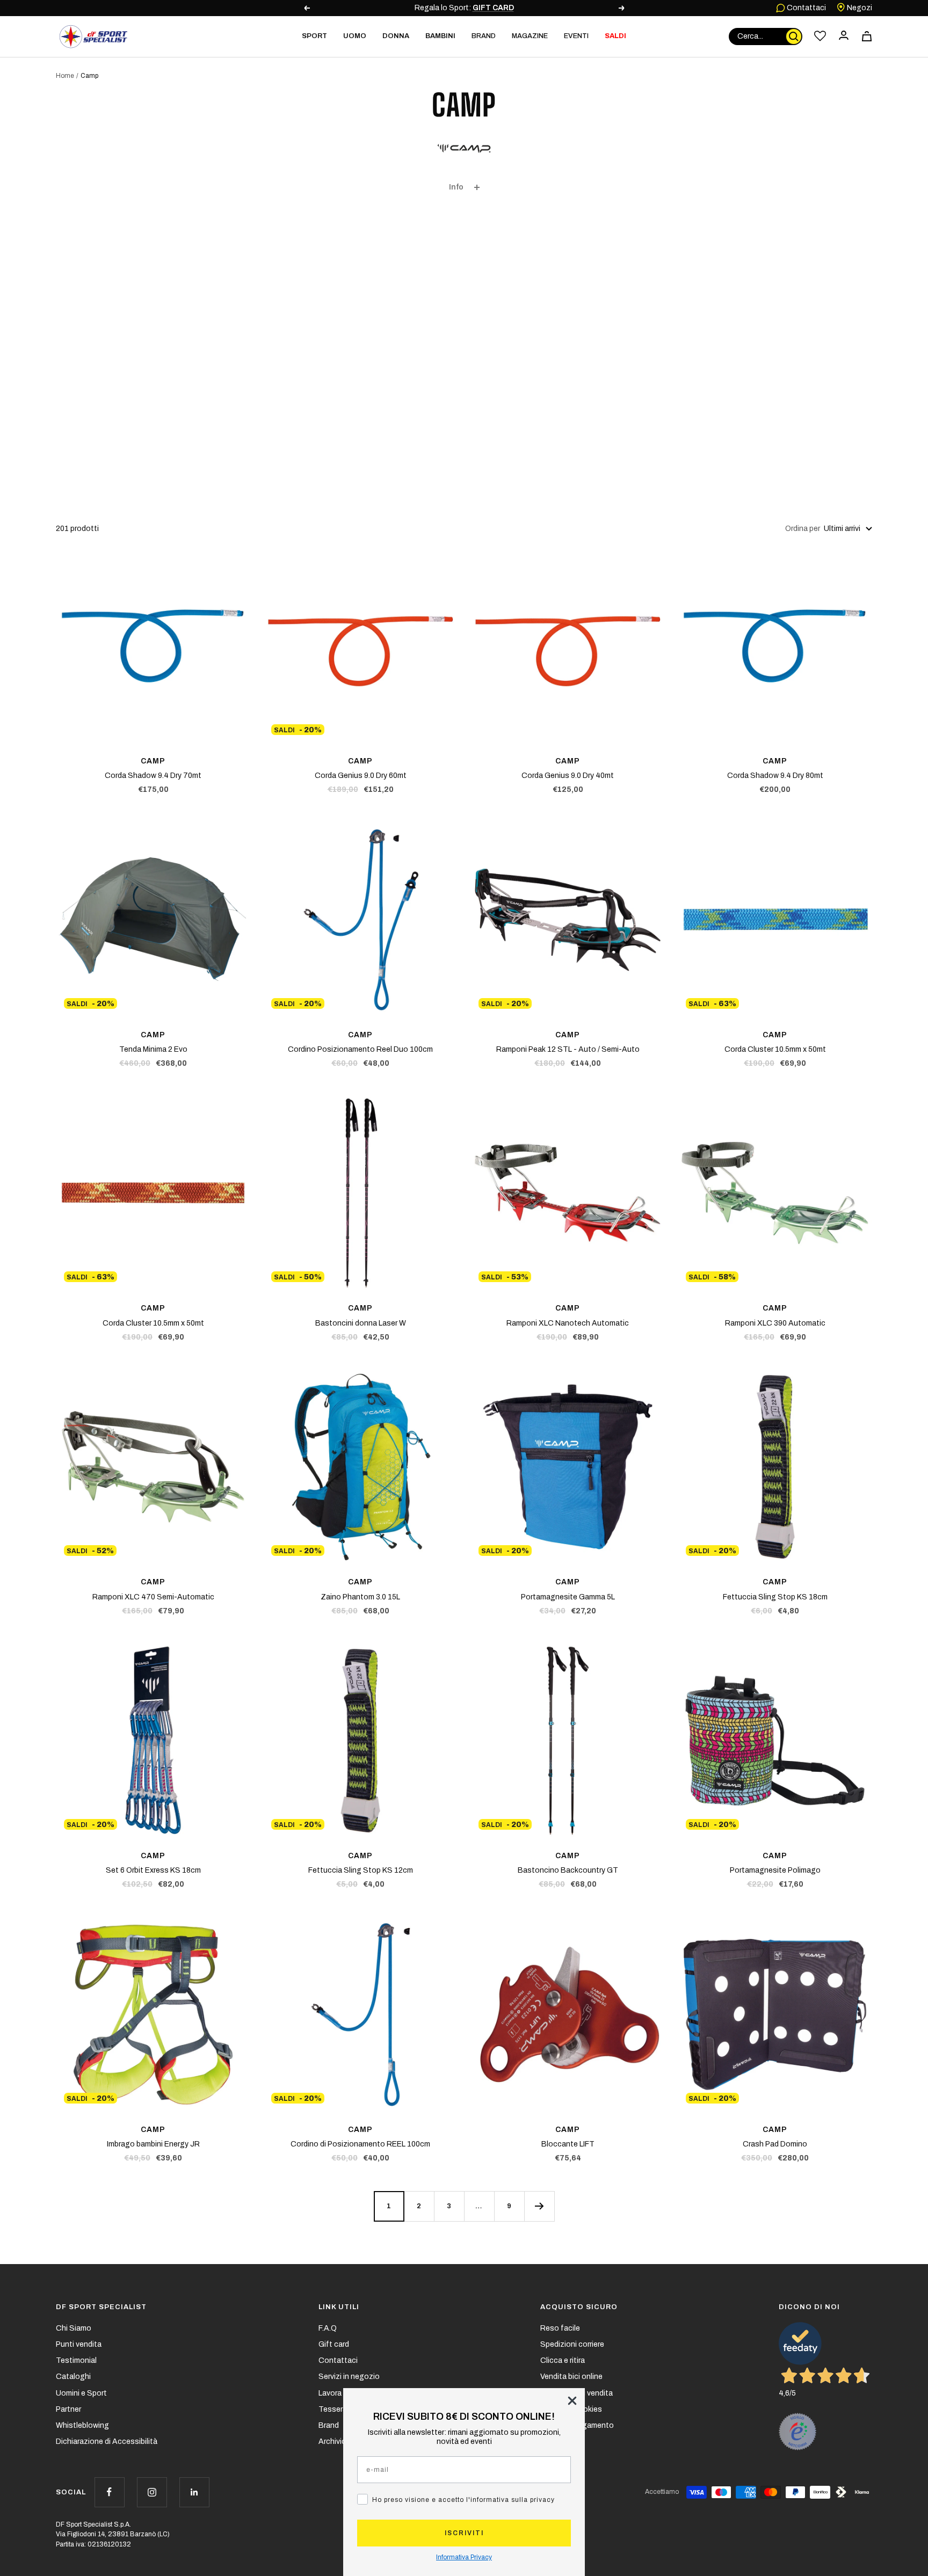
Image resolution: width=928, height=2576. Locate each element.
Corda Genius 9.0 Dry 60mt (361, 776)
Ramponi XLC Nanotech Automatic (568, 1323)
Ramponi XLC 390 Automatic (775, 1323)
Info (456, 187)
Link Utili (339, 2307)
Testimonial (76, 2360)
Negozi (859, 8)
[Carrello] (867, 36)
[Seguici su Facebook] (109, 2492)
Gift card (334, 2344)
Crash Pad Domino (775, 2144)
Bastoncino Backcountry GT (568, 1870)
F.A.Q (328, 2328)
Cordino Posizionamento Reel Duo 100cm (360, 1049)
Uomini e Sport (81, 2393)
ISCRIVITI (464, 2533)
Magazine (530, 36)
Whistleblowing (82, 2425)
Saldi (615, 36)
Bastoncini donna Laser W (361, 1323)
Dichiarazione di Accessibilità (107, 2442)
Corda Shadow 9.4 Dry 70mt (153, 776)
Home (65, 76)
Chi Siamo (74, 2328)
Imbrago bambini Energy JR (153, 2144)
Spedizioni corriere (572, 2344)
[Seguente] (539, 2206)
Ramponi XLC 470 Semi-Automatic (153, 1597)
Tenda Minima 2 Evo (153, 1049)
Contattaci (806, 8)
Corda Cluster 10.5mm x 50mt (775, 1049)
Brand (484, 36)
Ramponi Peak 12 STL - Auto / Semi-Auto (568, 1049)
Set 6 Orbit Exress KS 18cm (153, 1870)
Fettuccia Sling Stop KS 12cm (361, 1870)
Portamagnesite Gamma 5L (568, 1597)
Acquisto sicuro (579, 2307)
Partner (68, 2409)
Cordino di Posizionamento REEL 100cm (360, 2144)
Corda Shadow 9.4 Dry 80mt (775, 776)
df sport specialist (101, 2307)
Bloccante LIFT (568, 2144)
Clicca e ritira (563, 2360)
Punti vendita (79, 2344)
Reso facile (560, 2328)
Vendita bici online (571, 2377)
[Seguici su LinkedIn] (194, 2492)
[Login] (844, 36)
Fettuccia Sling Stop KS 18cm (775, 1597)
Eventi (576, 36)
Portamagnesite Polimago (775, 1870)
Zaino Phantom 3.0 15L (360, 1597)
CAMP (153, 761)
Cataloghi (73, 2377)
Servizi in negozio (349, 2377)
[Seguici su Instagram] (152, 2492)
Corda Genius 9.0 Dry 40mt (568, 776)
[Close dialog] (572, 2401)
